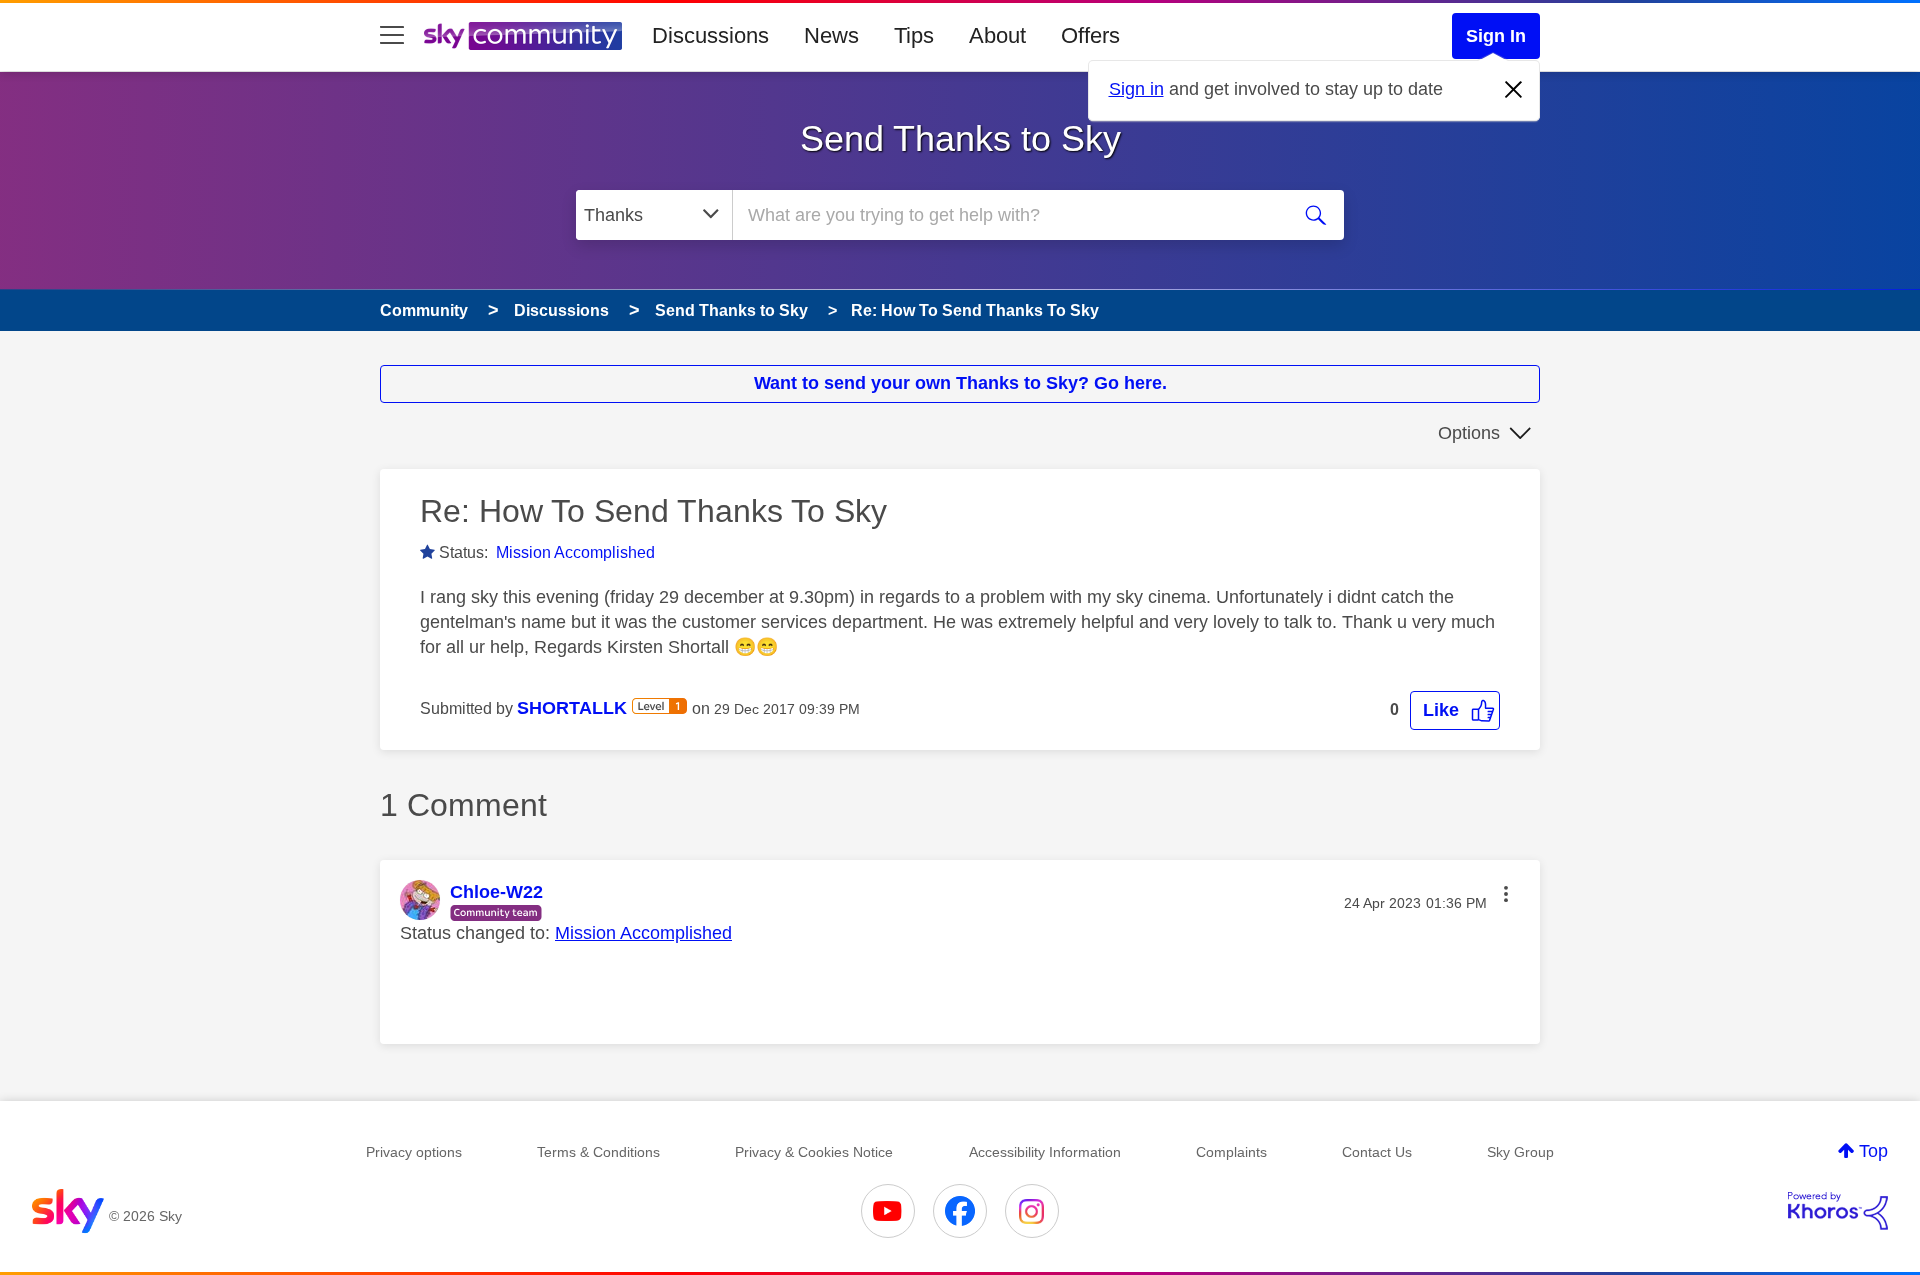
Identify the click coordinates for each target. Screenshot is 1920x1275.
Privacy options (414, 1152)
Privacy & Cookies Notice (814, 1152)
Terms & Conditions (598, 1152)
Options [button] (1469, 433)
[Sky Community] (523, 36)
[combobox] (1008, 215)
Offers (1090, 35)
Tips (914, 35)
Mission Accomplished (575, 552)
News (831, 35)
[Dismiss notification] (1514, 90)
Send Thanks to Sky (960, 138)
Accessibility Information (1045, 1152)
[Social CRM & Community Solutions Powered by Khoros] (1838, 1211)
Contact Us (1377, 1152)
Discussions (710, 35)
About (997, 35)
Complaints (1231, 1152)
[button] (1455, 710)
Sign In (1496, 36)
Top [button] (1873, 1151)
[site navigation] (392, 36)
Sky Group (1520, 1152)
